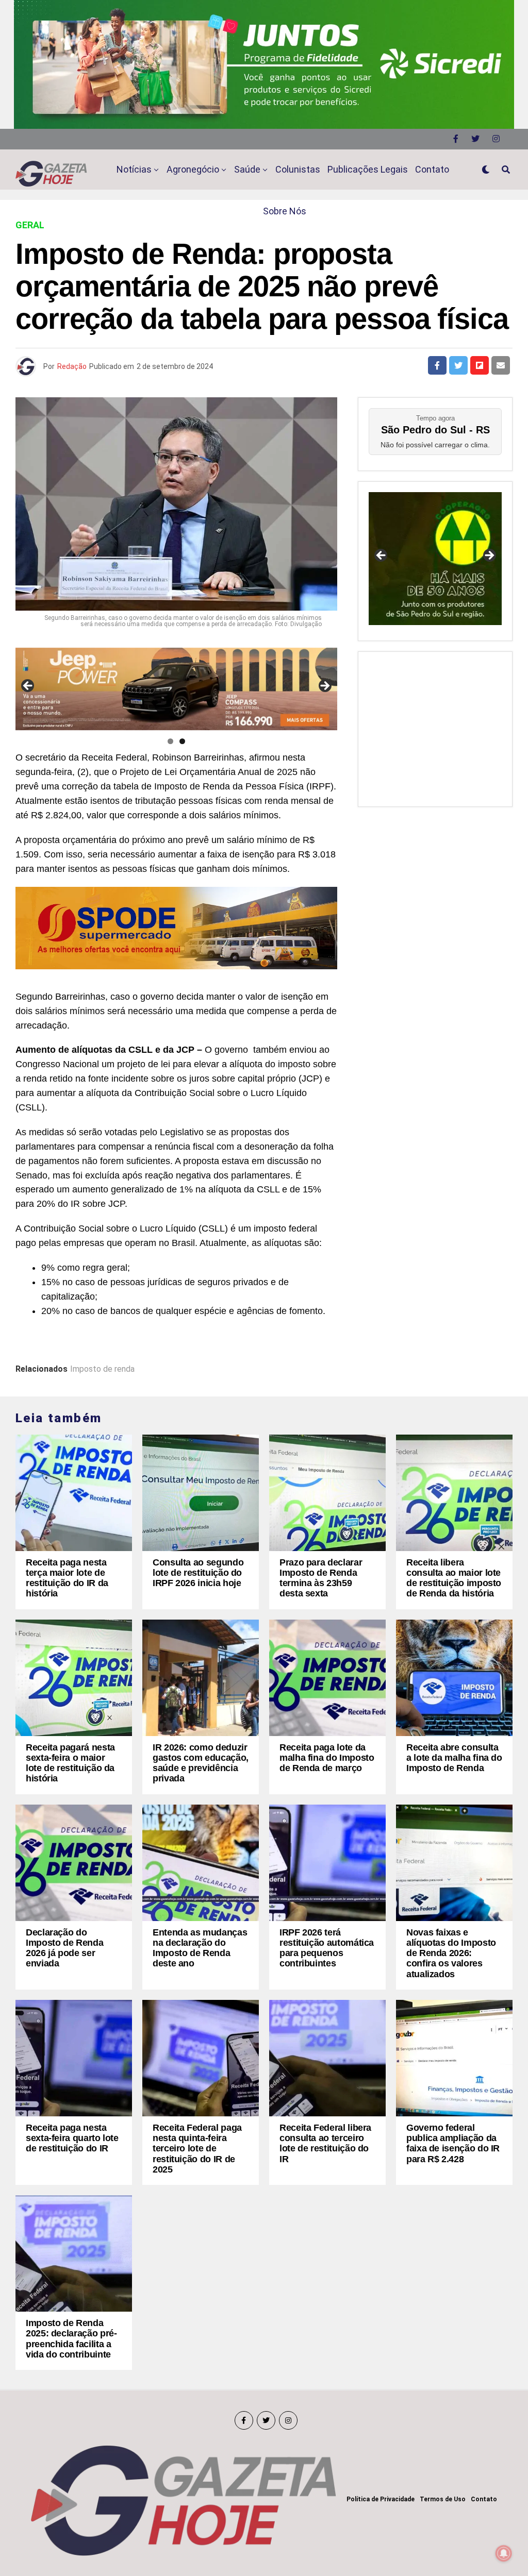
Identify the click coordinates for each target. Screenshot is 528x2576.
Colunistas (298, 169)
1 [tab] (170, 741)
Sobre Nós (285, 211)
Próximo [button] (324, 686)
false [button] (382, 556)
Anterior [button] (28, 686)
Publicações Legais (368, 169)
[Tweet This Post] (458, 365)
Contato (432, 169)
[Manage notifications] (504, 2553)
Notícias (134, 169)
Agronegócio (193, 169)
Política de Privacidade (381, 2499)
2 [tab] (182, 741)
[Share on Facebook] (437, 365)
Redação (72, 366)
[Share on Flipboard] (480, 365)
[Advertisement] (435, 727)
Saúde (247, 169)
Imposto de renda (102, 1369)
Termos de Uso (443, 2499)
